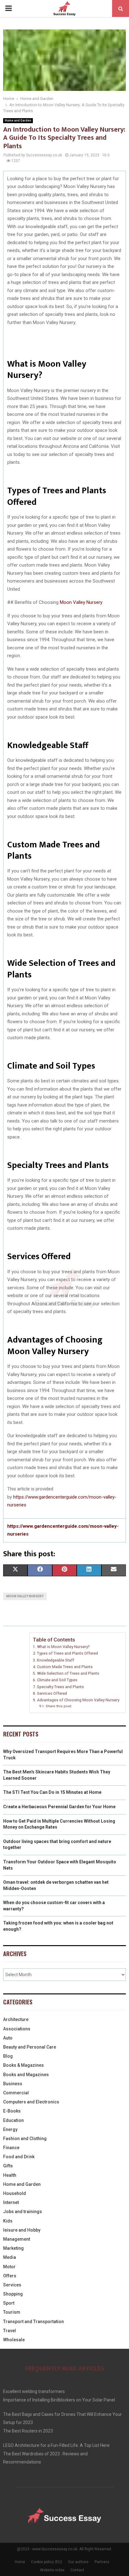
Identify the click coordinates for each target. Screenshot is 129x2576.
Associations (17, 2029)
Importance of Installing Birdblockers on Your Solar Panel (59, 2400)
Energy (10, 2129)
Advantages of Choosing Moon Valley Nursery (78, 1700)
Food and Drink (19, 2157)
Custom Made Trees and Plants (65, 1667)
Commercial (16, 2093)
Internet (11, 2202)
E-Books (12, 2111)
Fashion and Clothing (25, 2139)
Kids (8, 2221)
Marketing (13, 2248)
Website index (52, 2570)
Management (17, 2239)
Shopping (13, 2294)
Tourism (12, 2312)
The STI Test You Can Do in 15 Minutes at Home (52, 1792)
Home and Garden (18, 120)
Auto (8, 2038)
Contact (77, 2570)
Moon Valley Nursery (81, 602)
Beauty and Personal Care (30, 2047)
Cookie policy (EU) (46, 2562)
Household (15, 2193)
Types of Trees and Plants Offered (67, 1653)
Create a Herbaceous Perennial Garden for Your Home (59, 1807)
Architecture (16, 2019)
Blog (8, 2056)
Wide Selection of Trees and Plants (68, 1673)
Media (10, 2257)
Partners (102, 2562)
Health (10, 2175)
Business (13, 2084)
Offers (10, 2276)
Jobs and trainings (23, 2212)
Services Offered (52, 1693)
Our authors (78, 2562)
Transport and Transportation (34, 2322)
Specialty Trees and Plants (60, 1687)
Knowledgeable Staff (56, 1660)
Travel (10, 2331)
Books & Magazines (23, 2065)
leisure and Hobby (22, 2230)
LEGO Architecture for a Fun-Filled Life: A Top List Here (56, 2445)
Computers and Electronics (31, 2102)
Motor (9, 2267)
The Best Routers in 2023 (28, 2431)
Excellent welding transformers (34, 2391)
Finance (11, 2148)
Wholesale (14, 2340)
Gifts (8, 2166)
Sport (9, 2303)
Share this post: (59, 1706)
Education (13, 2120)
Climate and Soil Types (57, 1680)
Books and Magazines (26, 2075)
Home (20, 2562)
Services (12, 2285)
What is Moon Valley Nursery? (63, 1647)
